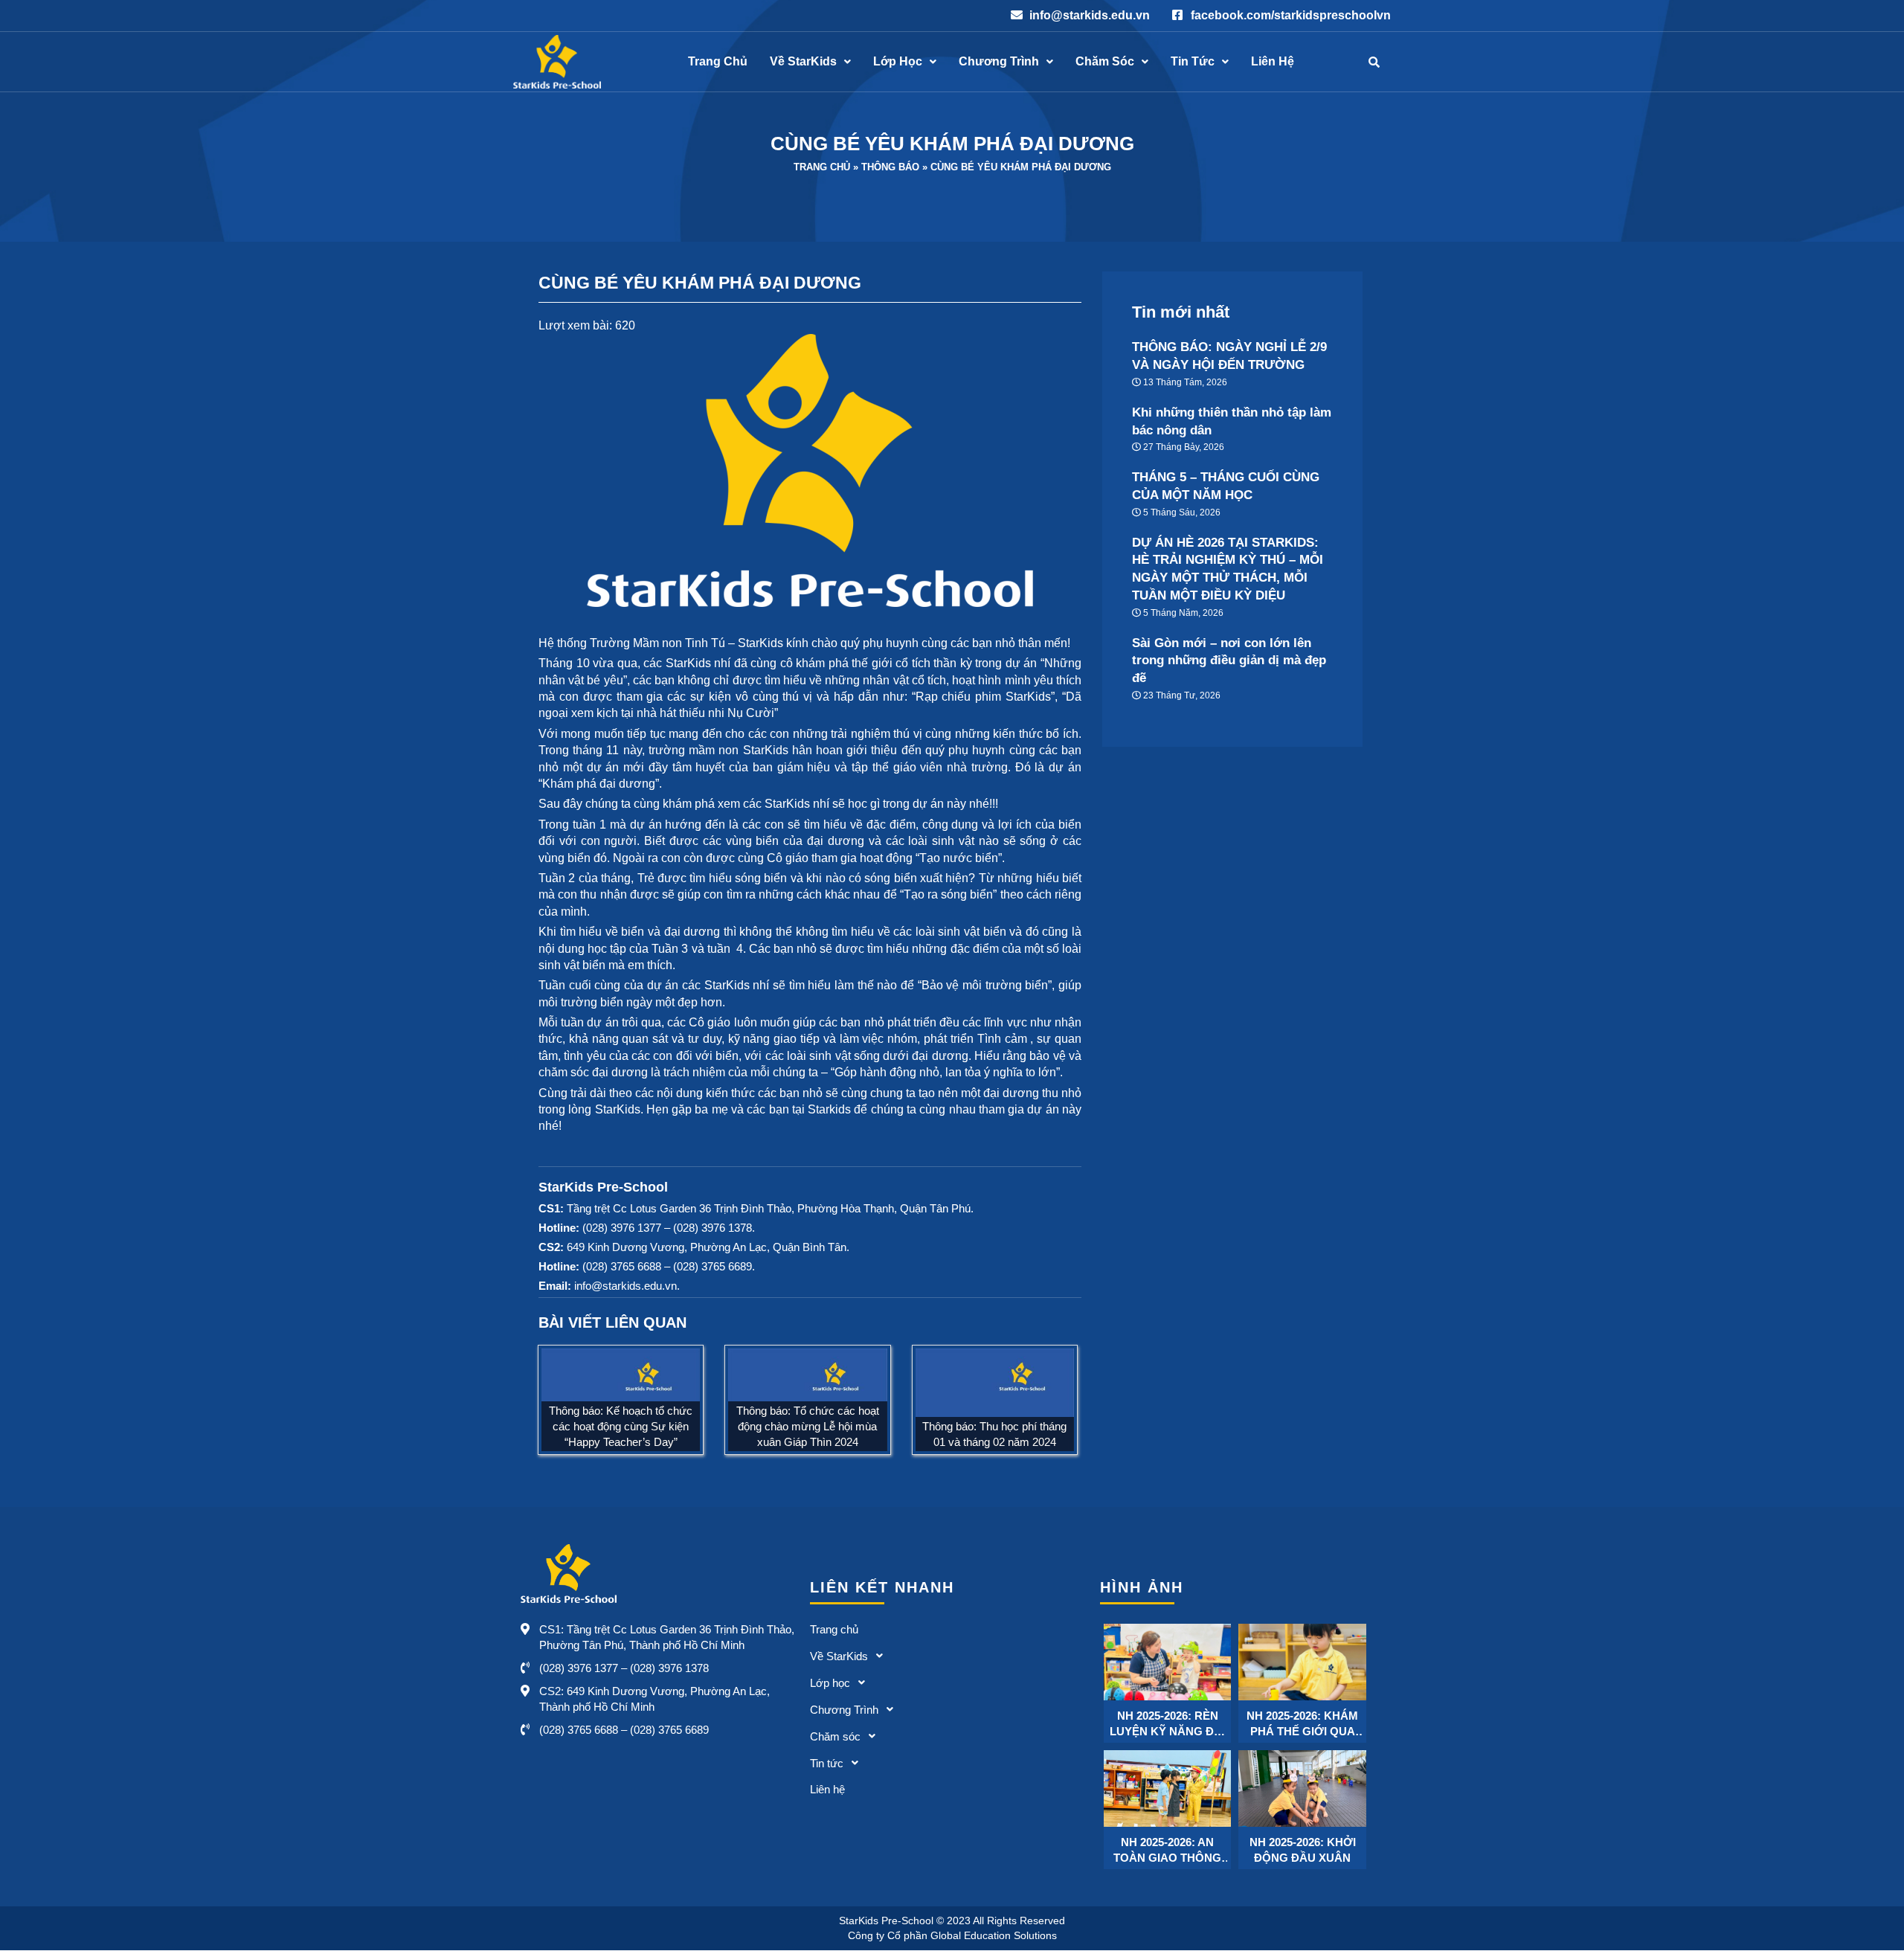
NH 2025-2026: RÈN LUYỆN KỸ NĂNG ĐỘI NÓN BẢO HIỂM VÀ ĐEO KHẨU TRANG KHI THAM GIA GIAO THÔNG (1168, 1724)
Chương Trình (999, 62)
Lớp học (898, 62)
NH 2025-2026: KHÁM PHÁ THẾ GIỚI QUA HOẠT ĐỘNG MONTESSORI (1302, 1724)
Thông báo (890, 167)
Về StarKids (803, 62)
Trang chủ (718, 62)
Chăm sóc (1105, 62)
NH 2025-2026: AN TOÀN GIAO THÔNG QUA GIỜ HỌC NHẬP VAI (1167, 1851)
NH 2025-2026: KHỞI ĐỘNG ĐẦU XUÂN (1303, 1850)
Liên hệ (1273, 62)
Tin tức (1193, 62)
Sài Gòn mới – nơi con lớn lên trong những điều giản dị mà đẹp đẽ (1229, 661)
